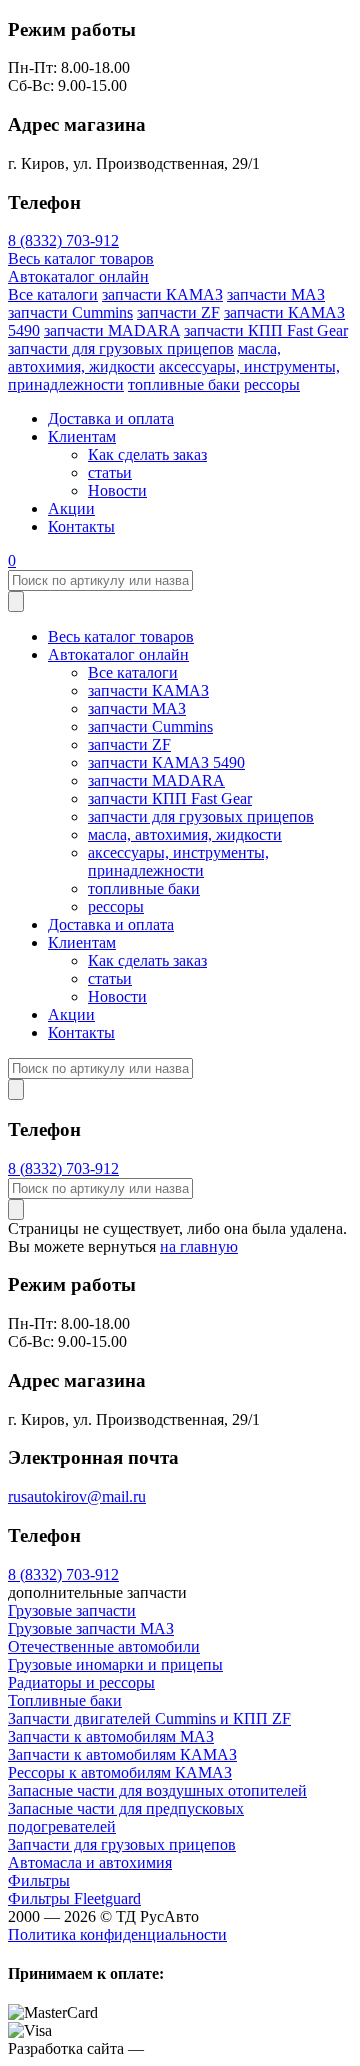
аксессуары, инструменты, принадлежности (178, 861)
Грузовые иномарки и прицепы (115, 1664)
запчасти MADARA (112, 330)
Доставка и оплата (111, 418)
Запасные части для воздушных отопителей (157, 1790)
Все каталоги (53, 294)
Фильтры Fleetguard (74, 1898)
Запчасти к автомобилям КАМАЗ (122, 1754)
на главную (199, 1246)
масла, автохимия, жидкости (144, 357)
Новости (117, 490)
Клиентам (82, 436)
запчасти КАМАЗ (162, 294)
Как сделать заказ (147, 454)
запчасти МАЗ (276, 294)
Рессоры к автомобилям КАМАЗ (120, 1772)
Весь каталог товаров (81, 258)
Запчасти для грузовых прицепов (122, 1844)
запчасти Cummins (70, 312)
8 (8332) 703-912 (63, 240)
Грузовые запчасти (72, 1610)
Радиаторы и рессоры (81, 1682)
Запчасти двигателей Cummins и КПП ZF (149, 1718)
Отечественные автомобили (104, 1646)
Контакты (81, 526)
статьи (110, 472)
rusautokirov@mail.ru (77, 1496)
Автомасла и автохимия (90, 1862)
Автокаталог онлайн (78, 276)
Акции (71, 508)
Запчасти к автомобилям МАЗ (111, 1736)
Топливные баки (65, 1700)
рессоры (272, 384)
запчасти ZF (178, 312)
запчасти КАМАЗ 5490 (166, 762)
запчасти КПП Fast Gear (266, 330)
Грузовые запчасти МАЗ (91, 1628)
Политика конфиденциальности (117, 1934)
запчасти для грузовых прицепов (121, 348)
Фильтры (39, 1880)
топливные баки (184, 384)
